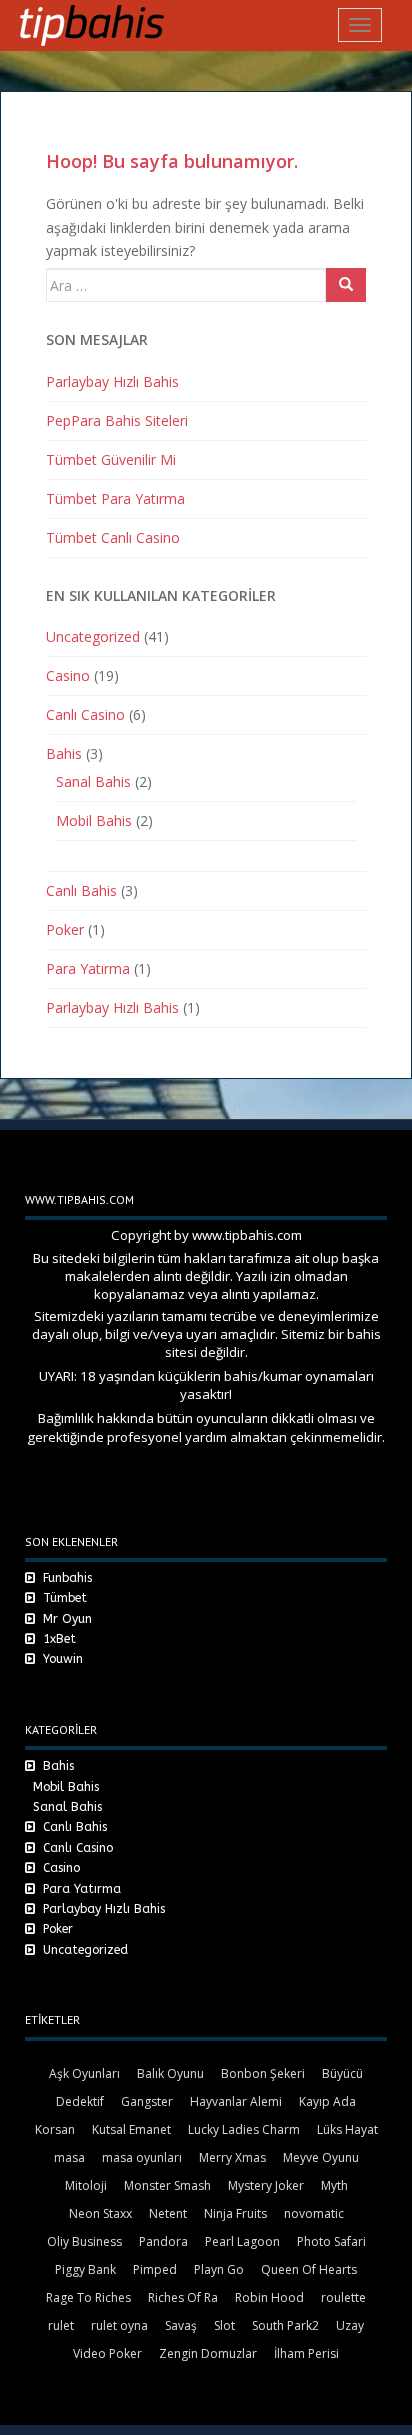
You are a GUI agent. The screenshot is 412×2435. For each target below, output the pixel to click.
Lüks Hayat (347, 2129)
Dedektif (80, 2101)
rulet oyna (119, 2325)
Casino (68, 675)
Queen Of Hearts (309, 2269)
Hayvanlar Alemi (236, 2101)
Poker (65, 929)
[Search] (346, 285)
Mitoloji (86, 2185)
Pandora (163, 2241)
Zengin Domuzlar (208, 2353)
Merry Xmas (232, 2157)
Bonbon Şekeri (263, 2073)
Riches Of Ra (183, 2297)
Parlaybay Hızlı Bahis (112, 381)
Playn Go (219, 2269)
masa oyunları (142, 2157)
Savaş (181, 2325)
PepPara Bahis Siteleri (117, 420)
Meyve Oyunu (321, 2157)
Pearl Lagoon (242, 2241)
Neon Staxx (100, 2213)
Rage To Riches (88, 2297)
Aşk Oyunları (84, 2073)
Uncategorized (93, 636)
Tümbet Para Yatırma (115, 498)
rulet (61, 2325)
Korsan (55, 2129)
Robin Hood (269, 2297)
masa (69, 2157)
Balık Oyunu (170, 2073)
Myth (334, 2185)
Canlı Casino (85, 714)
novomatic (314, 2213)
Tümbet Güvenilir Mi (111, 459)
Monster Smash (167, 2185)
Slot (224, 2325)
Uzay (350, 2325)
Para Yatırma (88, 968)
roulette (343, 2297)
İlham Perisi (306, 2353)
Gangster (147, 2101)
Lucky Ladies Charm (244, 2129)
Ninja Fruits (235, 2213)
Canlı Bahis (81, 890)
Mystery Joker (266, 2185)
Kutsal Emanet (131, 2129)
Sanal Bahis (93, 781)
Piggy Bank (85, 2269)
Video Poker (107, 2353)
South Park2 (285, 2325)
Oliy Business (84, 2241)
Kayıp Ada (327, 2101)
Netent (168, 2213)
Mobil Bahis (94, 820)
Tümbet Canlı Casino (113, 537)
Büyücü (342, 2073)
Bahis (64, 753)
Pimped (155, 2269)
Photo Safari (331, 2241)
